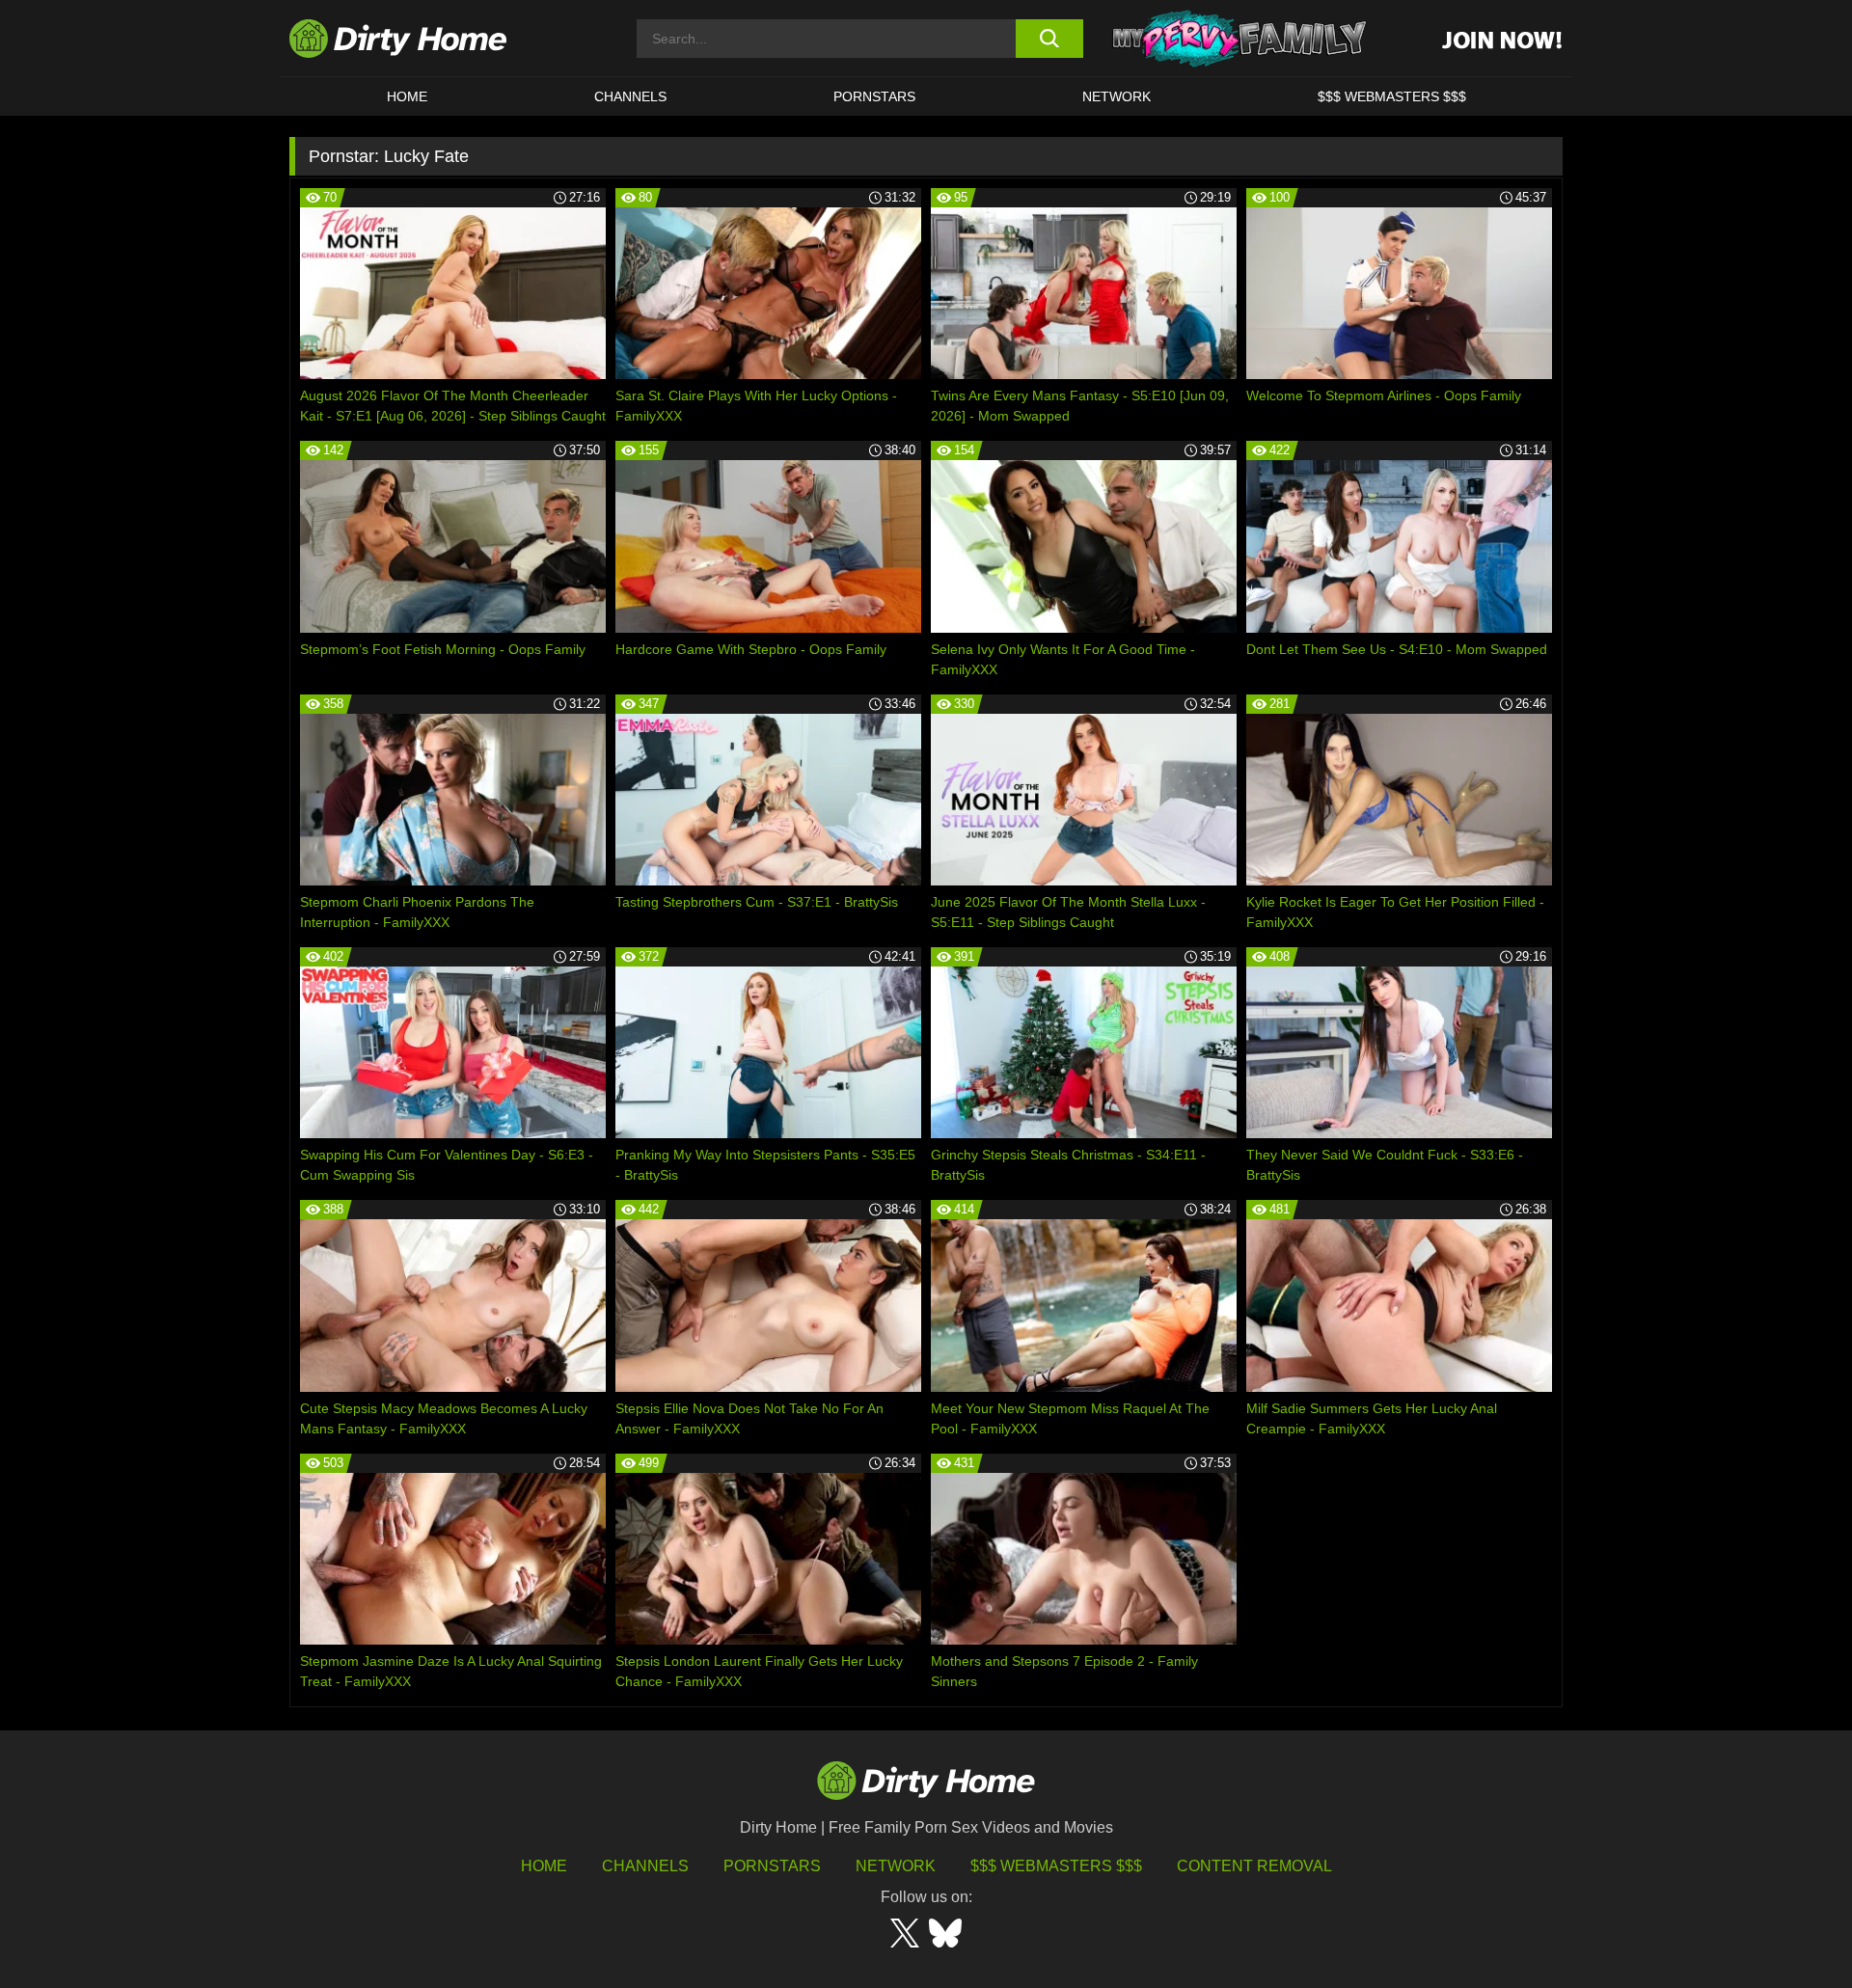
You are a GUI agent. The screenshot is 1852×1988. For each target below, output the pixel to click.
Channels (645, 1866)
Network (1117, 96)
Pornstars (874, 96)
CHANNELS (630, 96)
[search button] (1049, 39)
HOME (407, 96)
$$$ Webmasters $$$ (1056, 1866)
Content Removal (1254, 1866)
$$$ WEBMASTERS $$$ (1392, 96)
